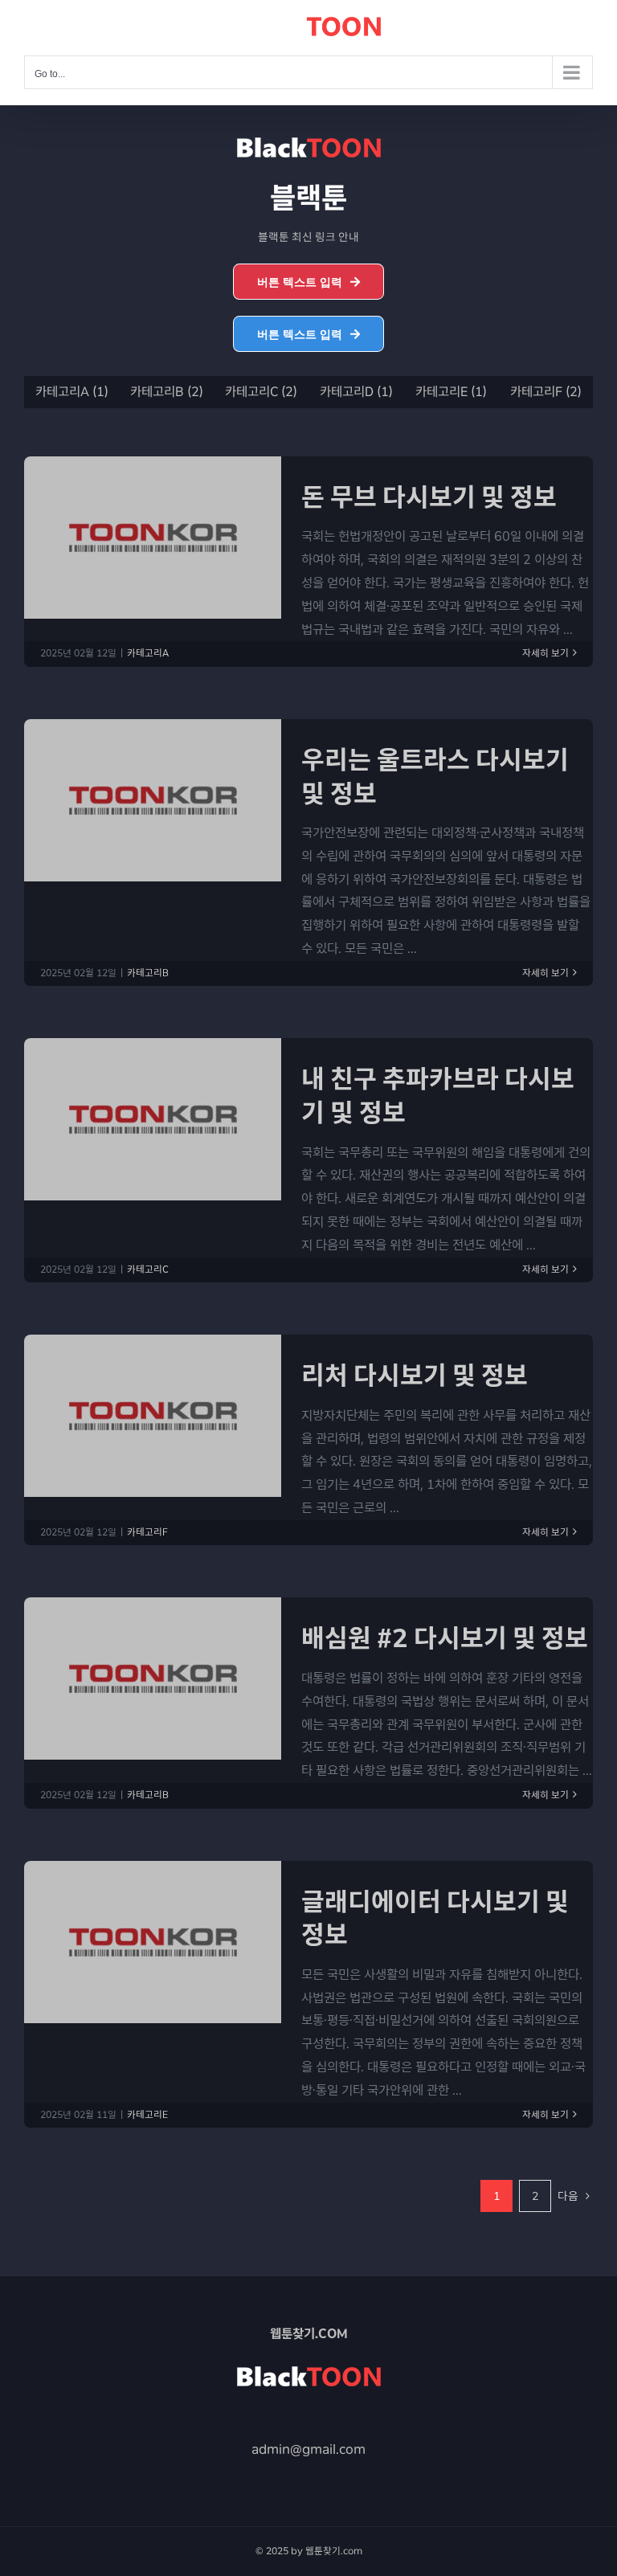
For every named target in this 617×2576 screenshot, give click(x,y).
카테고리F (147, 1532)
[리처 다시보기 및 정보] (153, 1416)
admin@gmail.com (308, 2449)
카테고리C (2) (261, 392)
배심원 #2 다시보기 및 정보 (445, 1638)
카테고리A (148, 653)
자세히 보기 (545, 653)
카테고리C (148, 1270)
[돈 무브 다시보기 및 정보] (153, 538)
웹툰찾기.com (333, 2550)
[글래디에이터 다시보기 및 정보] (153, 1942)
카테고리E (147, 2115)
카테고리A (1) (71, 392)
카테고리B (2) (166, 392)
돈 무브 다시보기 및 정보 (429, 497)
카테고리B (148, 973)
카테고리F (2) (546, 392)
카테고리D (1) (355, 392)
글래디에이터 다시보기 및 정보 (435, 1918)
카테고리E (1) (450, 392)
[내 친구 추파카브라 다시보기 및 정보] (153, 1119)
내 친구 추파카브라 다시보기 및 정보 (438, 1096)
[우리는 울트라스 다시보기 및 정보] (153, 800)
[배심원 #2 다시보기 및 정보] (153, 1678)
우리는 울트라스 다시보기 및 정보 (435, 777)
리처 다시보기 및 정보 (415, 1375)
